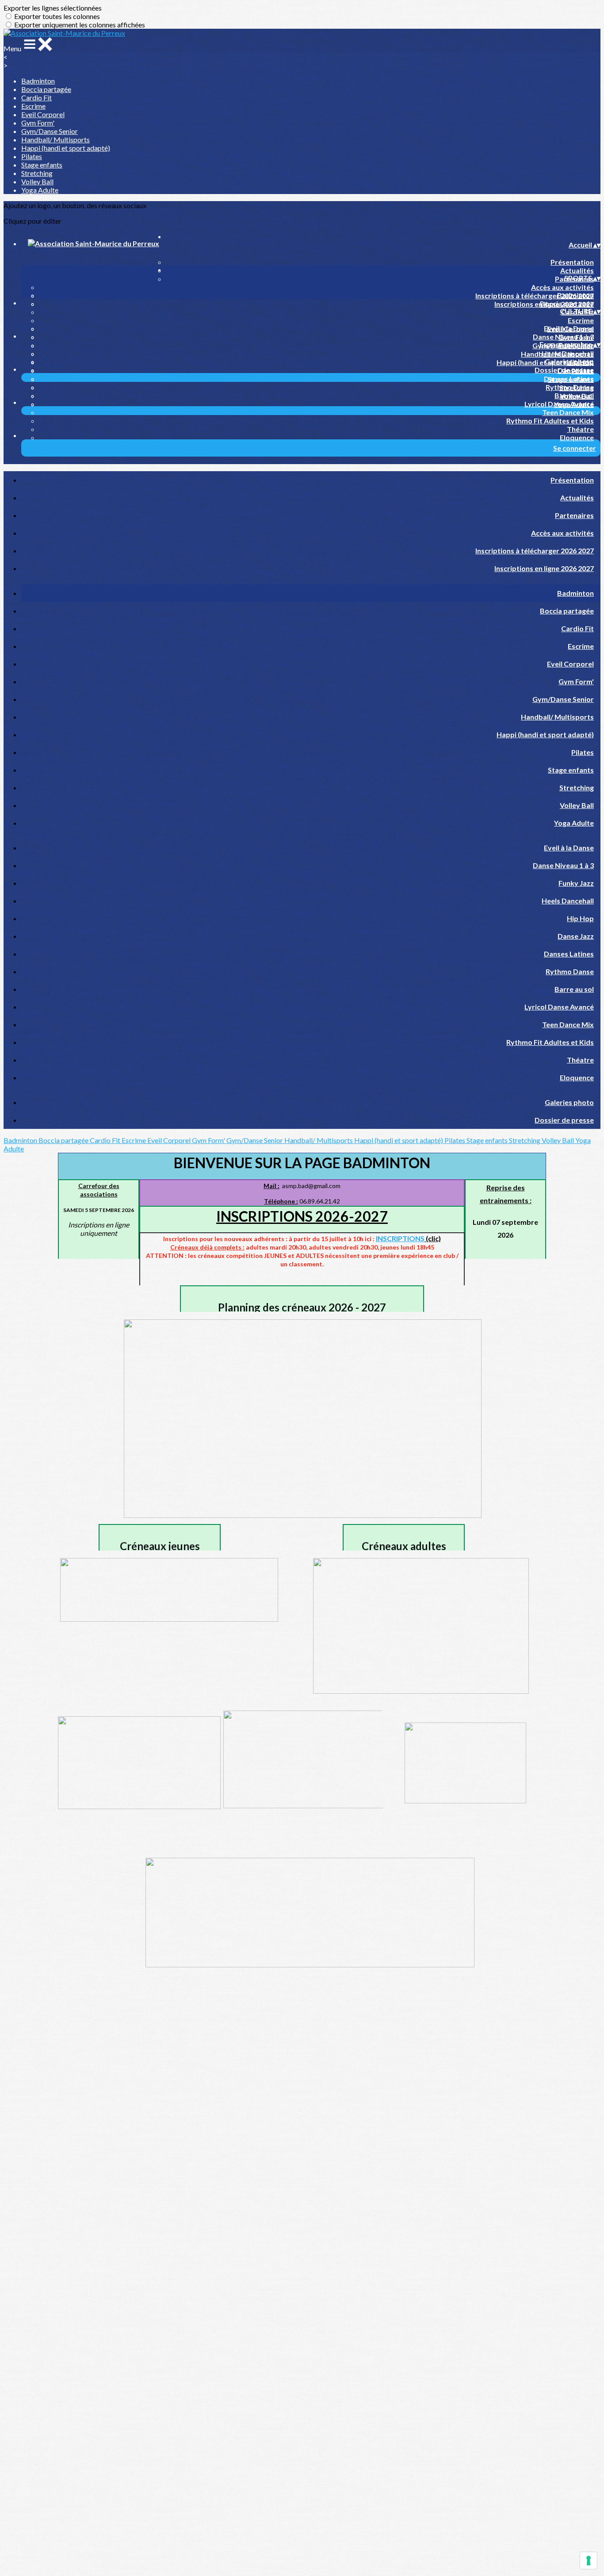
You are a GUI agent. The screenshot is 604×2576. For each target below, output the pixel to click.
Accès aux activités (562, 287)
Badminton (38, 81)
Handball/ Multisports (55, 139)
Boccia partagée (46, 89)
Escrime (33, 106)
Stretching (37, 173)
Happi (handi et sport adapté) (66, 148)
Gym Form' (38, 123)
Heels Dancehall (568, 353)
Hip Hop (580, 918)
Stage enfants (42, 165)
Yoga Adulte (40, 190)
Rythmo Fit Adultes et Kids (550, 421)
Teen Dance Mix (568, 412)
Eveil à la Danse (569, 328)
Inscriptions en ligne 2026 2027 (544, 568)
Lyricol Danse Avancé (559, 404)
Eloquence (577, 437)
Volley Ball (37, 181)
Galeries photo (569, 361)
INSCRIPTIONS (400, 1238)
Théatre (580, 429)
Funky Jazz (576, 883)
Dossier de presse (564, 370)
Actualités (577, 270)
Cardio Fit (36, 97)
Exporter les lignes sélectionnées (53, 8)
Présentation (572, 262)
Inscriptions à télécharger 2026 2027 (535, 295)
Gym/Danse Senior (50, 131)
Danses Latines (569, 379)
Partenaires (574, 515)
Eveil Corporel (43, 114)
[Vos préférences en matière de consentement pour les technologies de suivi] (589, 2561)
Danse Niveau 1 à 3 (563, 337)
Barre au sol (574, 395)
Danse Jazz (576, 936)
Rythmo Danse (570, 387)
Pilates (32, 156)
